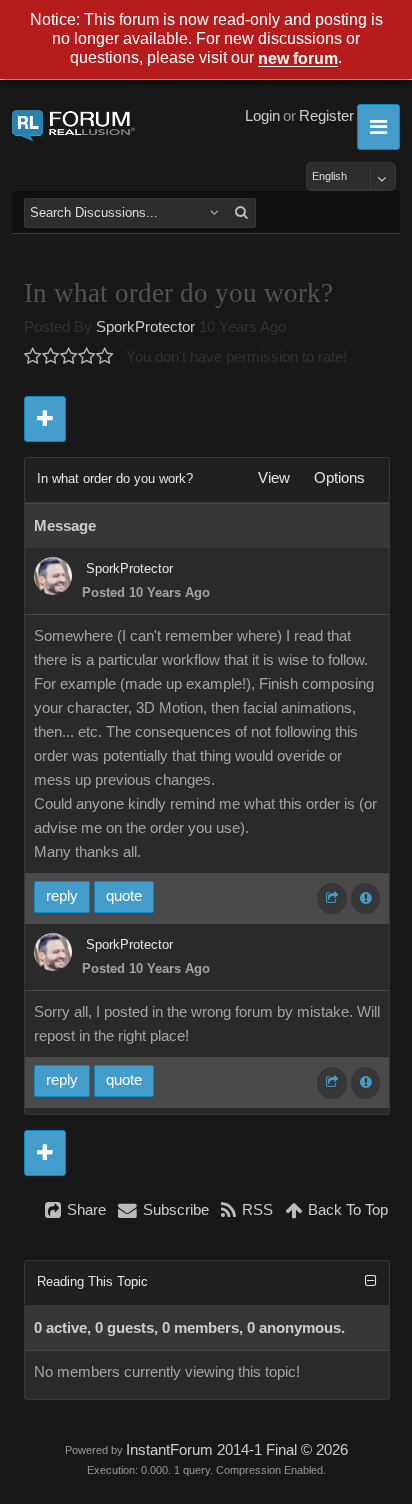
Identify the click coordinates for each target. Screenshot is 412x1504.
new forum (298, 59)
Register (326, 116)
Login (262, 116)
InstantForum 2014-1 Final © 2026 (237, 1450)
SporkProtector (145, 327)
